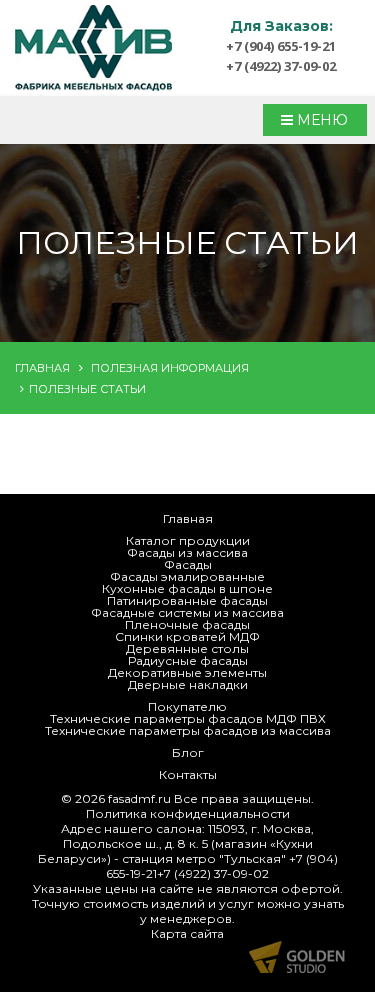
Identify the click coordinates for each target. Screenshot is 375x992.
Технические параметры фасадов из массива (188, 730)
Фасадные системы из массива (187, 612)
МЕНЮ (320, 120)
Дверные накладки (188, 684)
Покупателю (187, 706)
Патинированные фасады (187, 600)
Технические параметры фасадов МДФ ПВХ (188, 718)
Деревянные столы (187, 648)
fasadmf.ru (139, 798)
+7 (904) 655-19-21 (281, 46)
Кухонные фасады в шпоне (187, 588)
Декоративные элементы (187, 672)
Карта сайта (187, 933)
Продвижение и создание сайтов (297, 957)
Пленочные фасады (187, 624)
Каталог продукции (188, 540)
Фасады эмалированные (187, 576)
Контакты (188, 774)
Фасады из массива (187, 552)
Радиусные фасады (188, 660)
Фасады (188, 564)
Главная (188, 518)
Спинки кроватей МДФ (187, 636)
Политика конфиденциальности (188, 813)
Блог (188, 752)
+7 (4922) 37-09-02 (281, 66)
